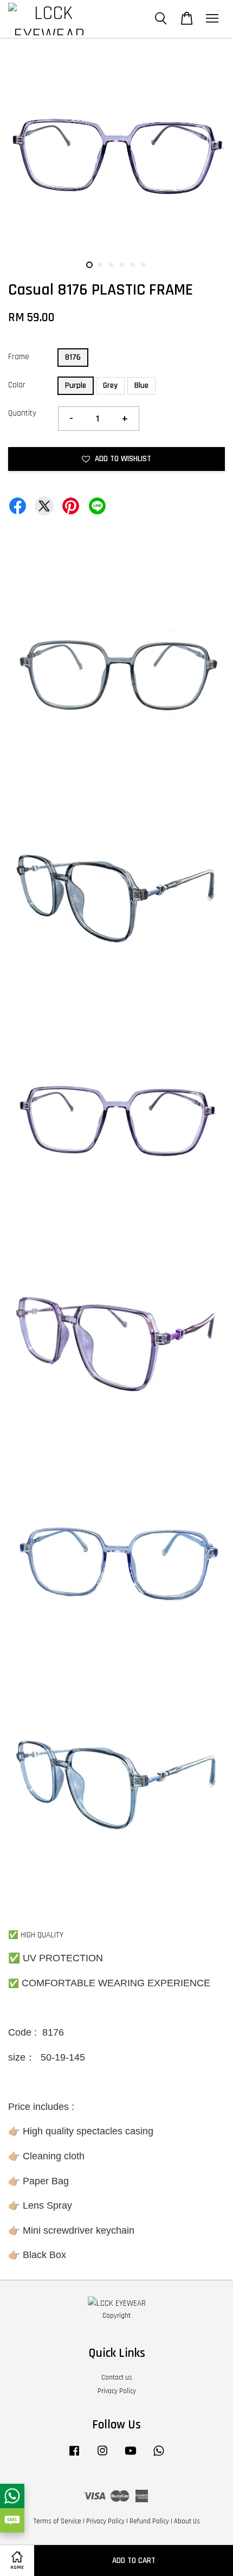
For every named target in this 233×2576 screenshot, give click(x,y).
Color (17, 385)
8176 (73, 357)
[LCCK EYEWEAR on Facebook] (74, 2456)
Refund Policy (149, 2521)
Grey (110, 385)
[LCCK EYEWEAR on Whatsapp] (159, 2456)
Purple (76, 385)
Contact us (117, 2377)
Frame (19, 357)
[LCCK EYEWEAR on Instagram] (102, 2456)
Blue (141, 385)
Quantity (22, 413)
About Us (187, 2521)
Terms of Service (57, 2521)
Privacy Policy (117, 2391)
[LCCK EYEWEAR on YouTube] (131, 2456)
